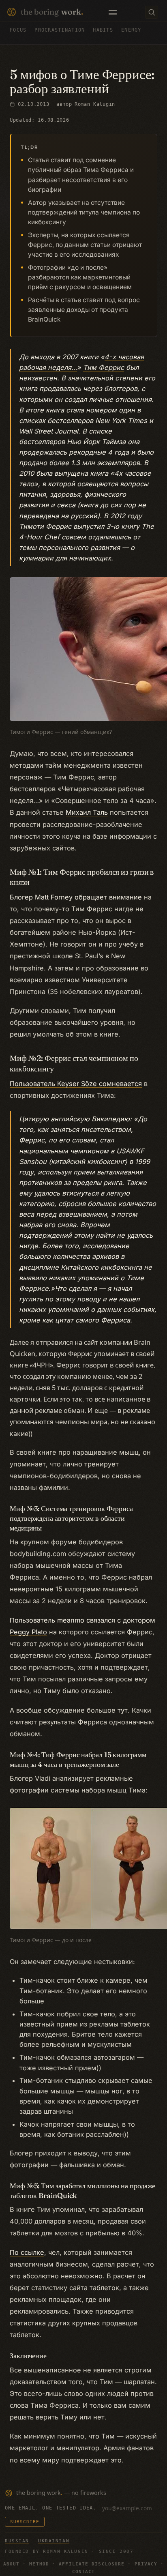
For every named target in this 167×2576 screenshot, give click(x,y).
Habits (103, 30)
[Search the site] (152, 12)
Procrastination (60, 30)
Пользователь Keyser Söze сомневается (76, 1084)
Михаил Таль (87, 812)
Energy (131, 30)
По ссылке (27, 2252)
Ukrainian (54, 2541)
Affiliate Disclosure (92, 2564)
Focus (18, 30)
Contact (84, 2572)
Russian (17, 2541)
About (12, 2564)
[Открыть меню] (113, 12)
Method (39, 2564)
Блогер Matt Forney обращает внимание (76, 897)
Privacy (146, 2564)
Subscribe (25, 2522)
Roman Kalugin (95, 104)
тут (123, 1710)
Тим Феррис (104, 367)
